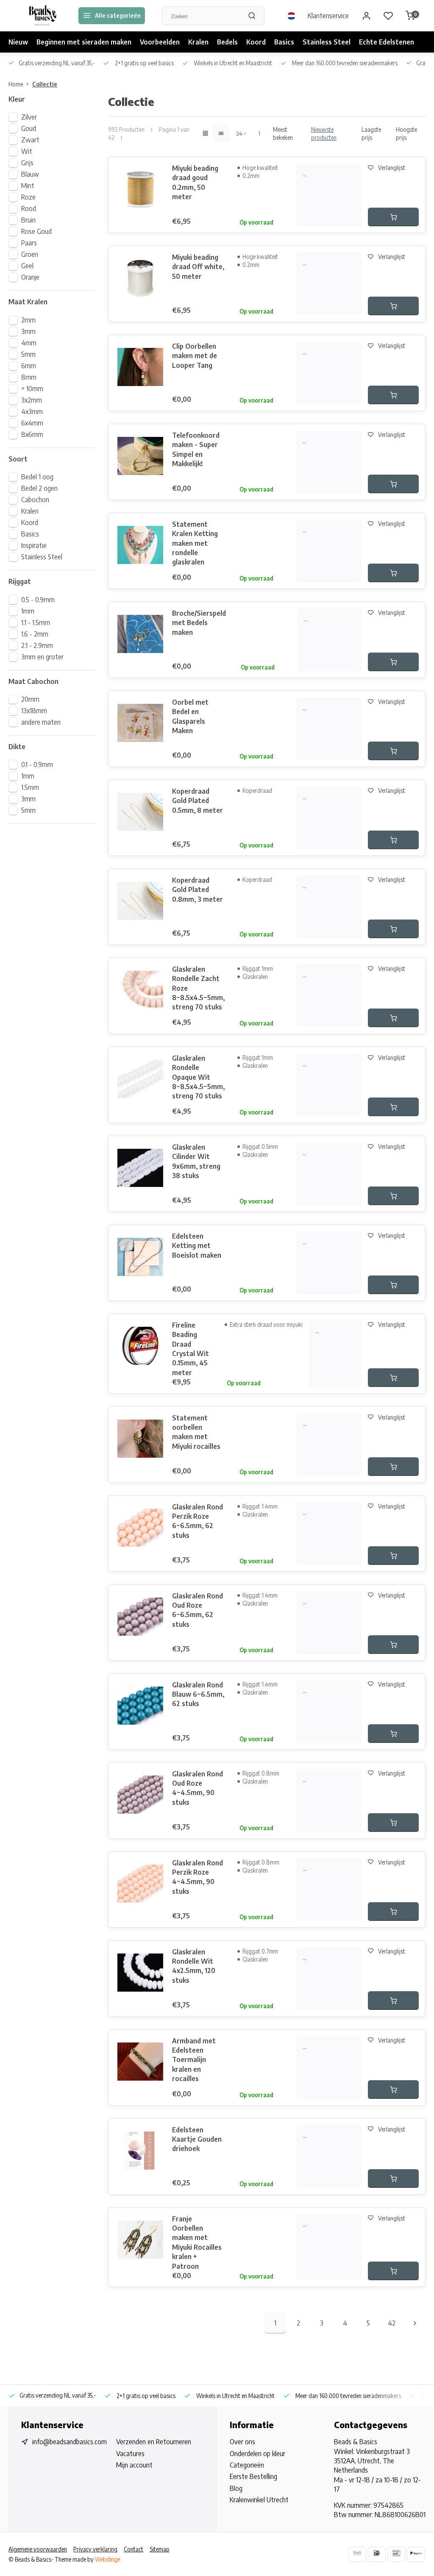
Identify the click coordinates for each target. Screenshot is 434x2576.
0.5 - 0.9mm (38, 600)
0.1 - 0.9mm (37, 764)
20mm (30, 699)
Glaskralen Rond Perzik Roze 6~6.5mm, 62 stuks (198, 1521)
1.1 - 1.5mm (36, 622)
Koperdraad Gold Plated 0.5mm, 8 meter (198, 801)
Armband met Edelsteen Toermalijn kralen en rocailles (194, 2060)
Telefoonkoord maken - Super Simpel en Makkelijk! (196, 449)
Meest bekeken (283, 133)
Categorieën (247, 2465)
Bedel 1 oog (37, 477)
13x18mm (34, 711)
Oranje (30, 277)
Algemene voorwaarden (38, 2549)
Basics (284, 42)
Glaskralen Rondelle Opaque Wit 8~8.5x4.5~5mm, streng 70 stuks (198, 1077)
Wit (27, 151)
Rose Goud (36, 231)
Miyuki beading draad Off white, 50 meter (198, 267)
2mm (28, 320)
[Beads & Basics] (42, 16)
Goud (29, 128)
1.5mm (30, 787)
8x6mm (32, 434)
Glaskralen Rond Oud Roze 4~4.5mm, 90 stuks (198, 1788)
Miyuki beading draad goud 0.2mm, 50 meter (195, 182)
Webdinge (107, 2559)
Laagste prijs (371, 133)
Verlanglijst (392, 168)
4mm (29, 343)
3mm (28, 331)
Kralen (198, 42)
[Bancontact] (396, 2554)
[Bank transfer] (357, 2554)
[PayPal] (416, 2554)
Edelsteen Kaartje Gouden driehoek (197, 2139)
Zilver (29, 117)
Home (16, 84)
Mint (28, 186)
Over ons (242, 2442)
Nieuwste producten (324, 133)
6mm (29, 366)
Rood (29, 208)
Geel (27, 266)
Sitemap (160, 2549)
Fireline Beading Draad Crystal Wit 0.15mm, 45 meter (191, 1349)
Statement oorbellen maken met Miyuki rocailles (196, 1432)
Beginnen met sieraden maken (84, 42)
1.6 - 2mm (35, 634)
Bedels (227, 42)
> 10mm (32, 389)
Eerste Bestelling (253, 2476)
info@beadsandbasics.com (70, 2442)
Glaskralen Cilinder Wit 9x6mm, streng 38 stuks (196, 1161)
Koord (256, 42)
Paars (29, 243)
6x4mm (32, 423)
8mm (29, 377)
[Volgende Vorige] (415, 2323)
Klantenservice (328, 16)
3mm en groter (42, 657)
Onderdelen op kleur (257, 2454)
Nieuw (18, 42)
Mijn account (134, 2465)
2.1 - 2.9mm (37, 645)
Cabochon (35, 500)
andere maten (41, 722)
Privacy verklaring (95, 2549)
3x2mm (32, 400)
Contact (134, 2549)
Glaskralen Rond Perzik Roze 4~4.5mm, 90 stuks (198, 1877)
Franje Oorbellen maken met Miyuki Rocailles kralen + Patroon (197, 2243)
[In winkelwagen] (393, 217)
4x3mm (32, 411)
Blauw (30, 174)
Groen (30, 254)
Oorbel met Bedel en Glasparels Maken (190, 716)
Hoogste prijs (406, 133)
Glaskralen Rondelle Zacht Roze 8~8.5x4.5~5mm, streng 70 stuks (198, 988)
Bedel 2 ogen (39, 488)
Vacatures (130, 2454)
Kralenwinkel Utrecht (259, 2500)
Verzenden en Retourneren (154, 2442)
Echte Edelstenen (387, 42)
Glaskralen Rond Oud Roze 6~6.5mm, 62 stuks (198, 1610)
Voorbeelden (160, 42)
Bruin (28, 220)
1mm (28, 611)
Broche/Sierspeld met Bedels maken (199, 623)
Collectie (45, 84)
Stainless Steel (327, 42)
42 (392, 2323)
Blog (236, 2488)
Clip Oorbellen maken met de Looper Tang (195, 356)
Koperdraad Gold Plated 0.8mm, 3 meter (198, 890)
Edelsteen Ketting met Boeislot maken (197, 1246)
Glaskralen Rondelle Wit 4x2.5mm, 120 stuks (194, 1966)
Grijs (27, 163)
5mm (28, 354)
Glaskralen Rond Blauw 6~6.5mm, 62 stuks (198, 1694)
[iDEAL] (377, 2554)
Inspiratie (34, 545)
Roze (28, 197)
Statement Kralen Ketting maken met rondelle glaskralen (195, 543)
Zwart (30, 140)
